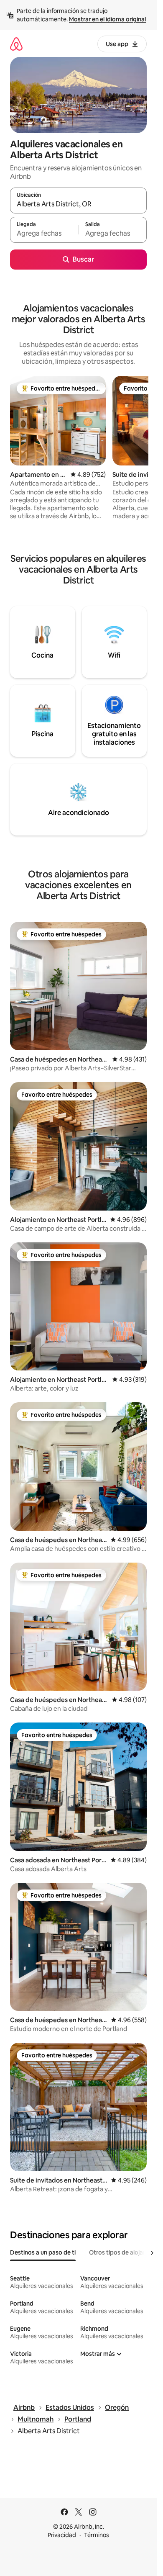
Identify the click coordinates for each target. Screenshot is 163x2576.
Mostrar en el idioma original (107, 19)
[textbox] (44, 234)
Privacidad (62, 2535)
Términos (97, 2535)
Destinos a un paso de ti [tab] (43, 2252)
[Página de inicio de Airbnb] (16, 44)
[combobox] (78, 204)
